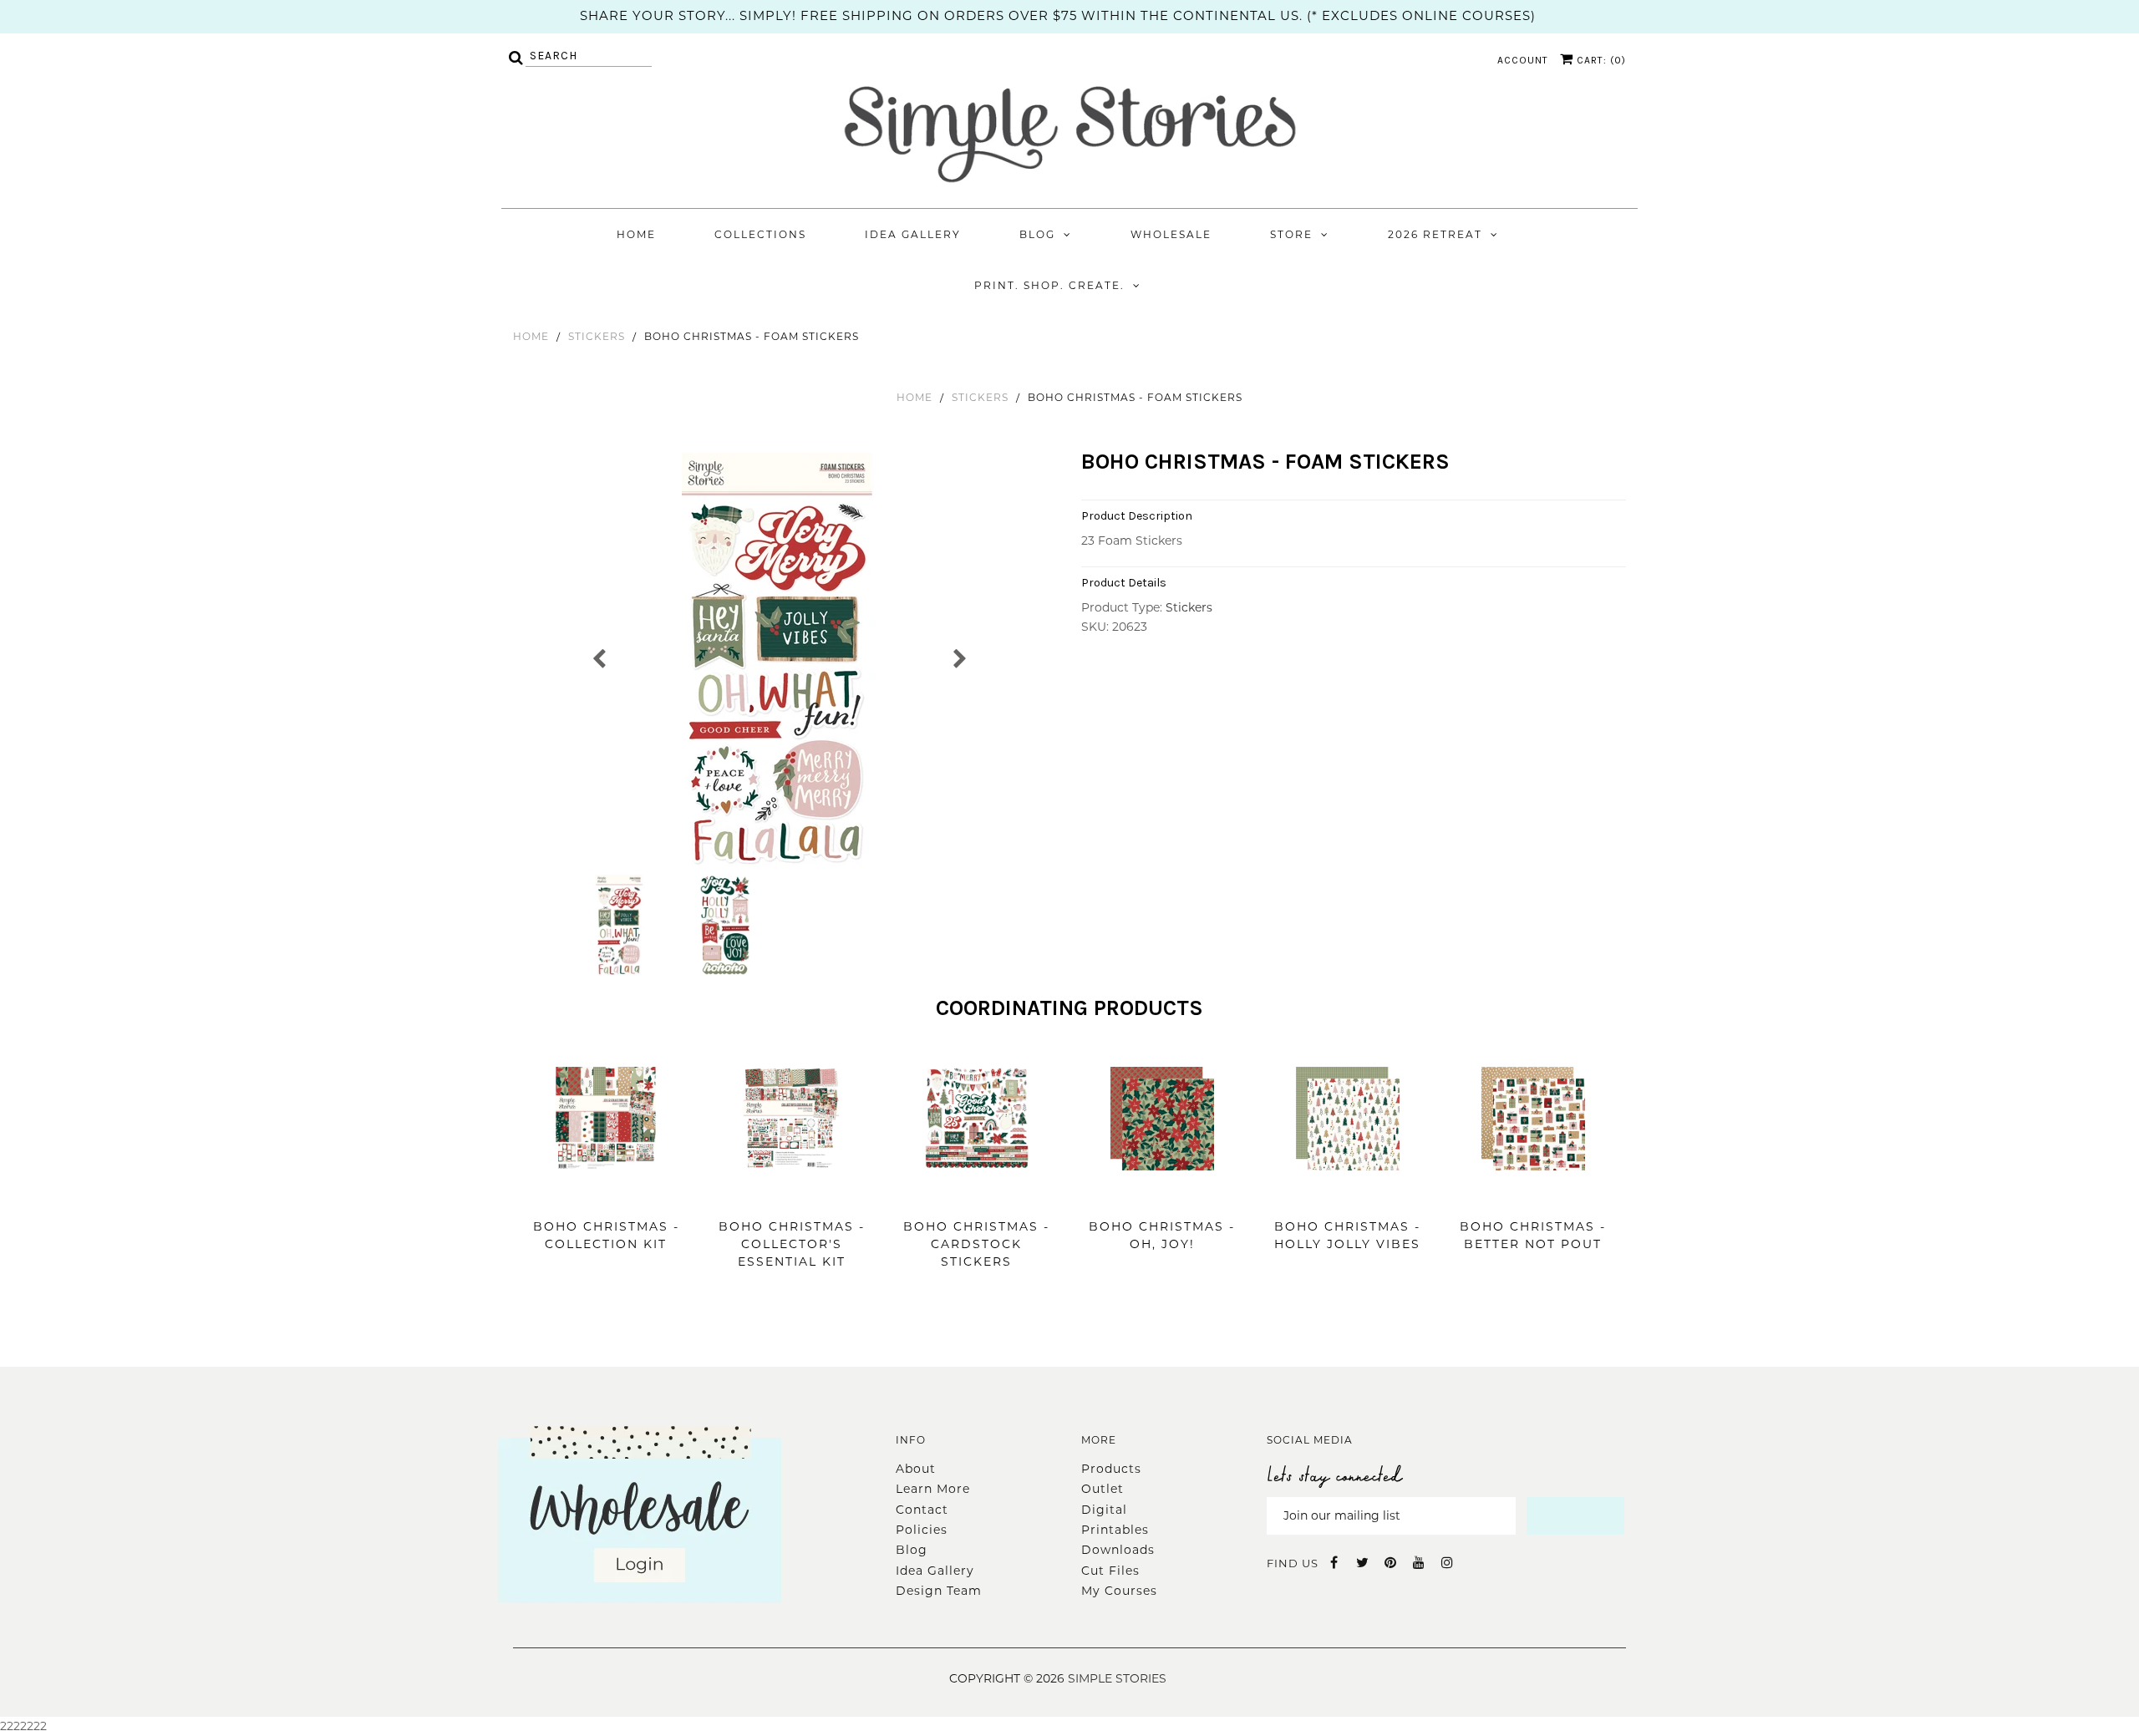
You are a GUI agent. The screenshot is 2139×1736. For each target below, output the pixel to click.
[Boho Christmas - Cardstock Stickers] (977, 1195)
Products (1111, 1469)
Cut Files (1110, 1571)
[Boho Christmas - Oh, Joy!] (1162, 1195)
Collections (760, 234)
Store (1291, 234)
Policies (922, 1530)
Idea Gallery (913, 234)
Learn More (933, 1489)
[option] (779, 662)
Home (636, 234)
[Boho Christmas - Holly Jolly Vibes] (1348, 1195)
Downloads (1118, 1550)
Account (1523, 60)
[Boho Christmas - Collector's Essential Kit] (791, 1195)
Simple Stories (1117, 1678)
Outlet (1103, 1489)
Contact (922, 1510)
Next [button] (959, 657)
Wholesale (1171, 234)
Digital (1104, 1510)
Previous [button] (600, 657)
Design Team (939, 1591)
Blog (1037, 234)
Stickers (597, 336)
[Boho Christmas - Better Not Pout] (1533, 1195)
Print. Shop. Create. (1049, 285)
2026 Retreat (1435, 234)
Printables (1115, 1530)
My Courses (1119, 1591)
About (916, 1469)
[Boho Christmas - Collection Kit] (606, 1195)
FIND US (1293, 1563)
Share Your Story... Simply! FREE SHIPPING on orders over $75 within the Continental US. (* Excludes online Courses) (1058, 15)
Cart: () (1600, 60)
